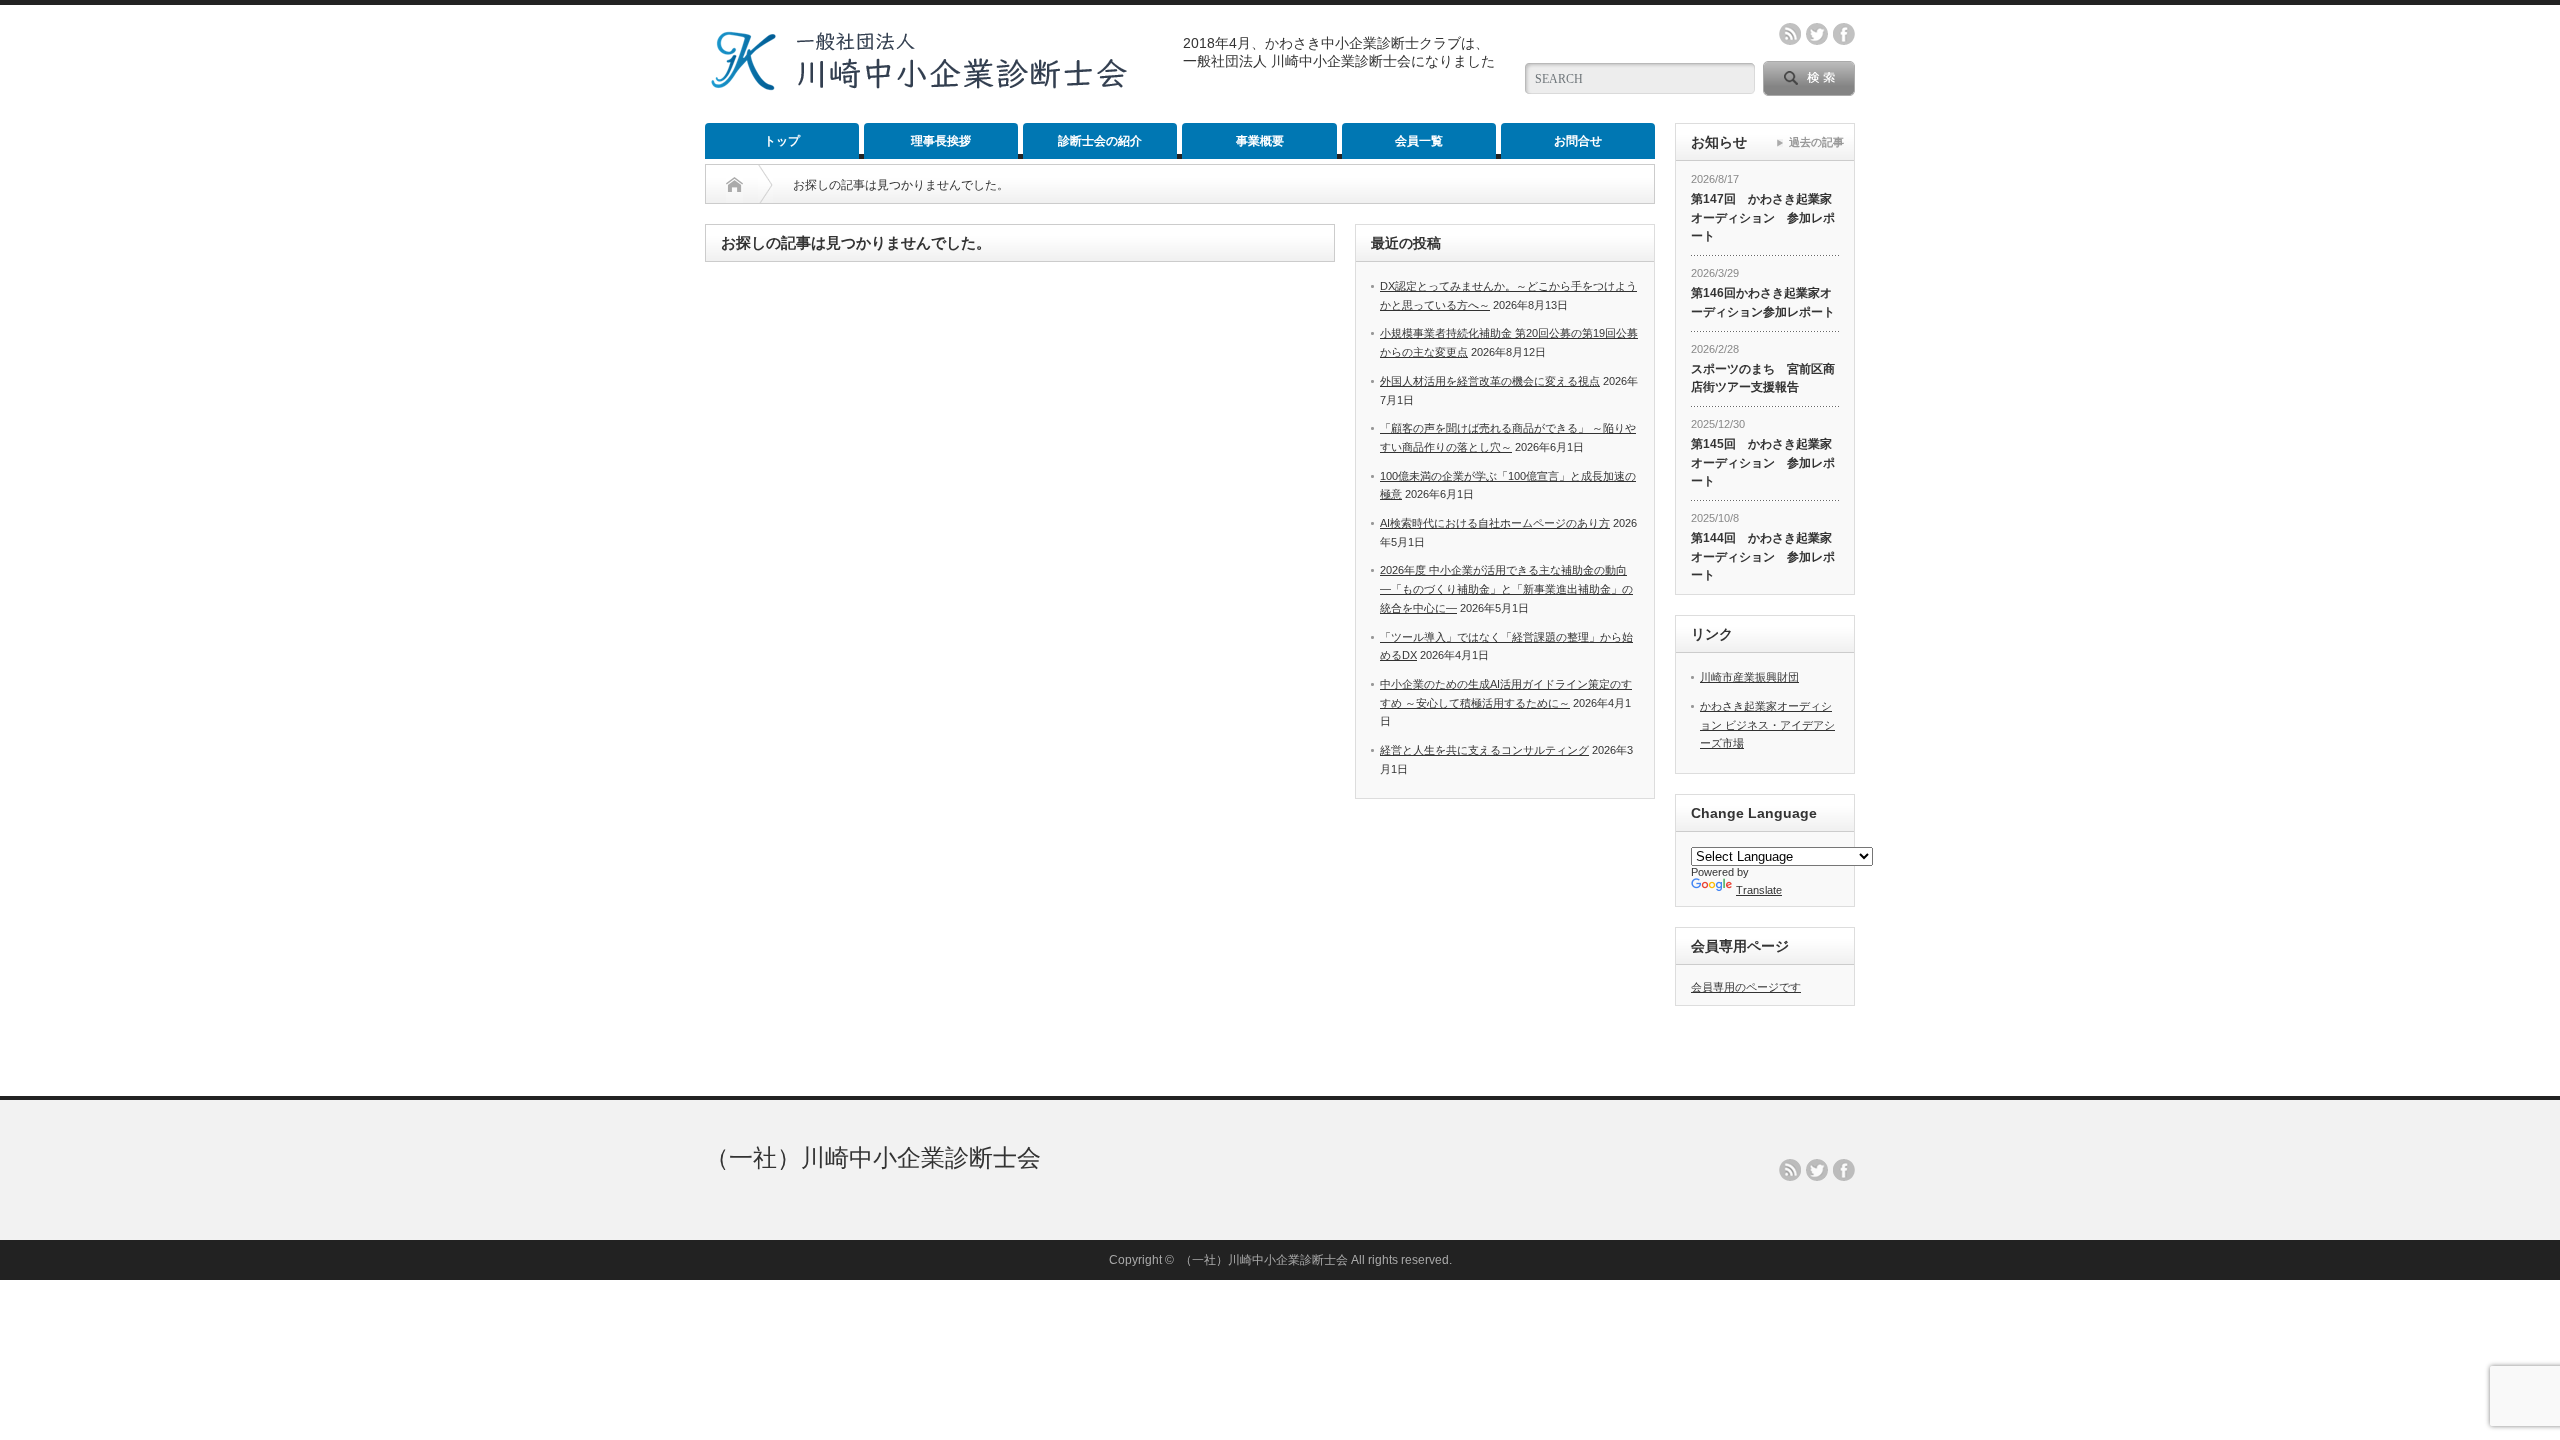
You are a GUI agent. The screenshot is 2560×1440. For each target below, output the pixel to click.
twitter (1817, 34)
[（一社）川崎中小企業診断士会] (918, 83)
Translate (1759, 890)
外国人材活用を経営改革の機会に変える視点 (1490, 381)
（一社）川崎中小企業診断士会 (873, 1157)
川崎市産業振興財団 (1749, 677)
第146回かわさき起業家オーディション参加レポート (1763, 302)
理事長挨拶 (941, 141)
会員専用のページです (1746, 987)
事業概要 (1260, 141)
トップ (782, 141)
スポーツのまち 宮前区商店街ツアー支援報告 (1763, 378)
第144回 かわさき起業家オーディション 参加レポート (1763, 556)
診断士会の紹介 (1100, 141)
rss (1790, 34)
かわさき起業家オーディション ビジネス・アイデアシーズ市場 (1767, 724)
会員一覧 (1419, 141)
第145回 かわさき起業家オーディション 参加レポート (1763, 462)
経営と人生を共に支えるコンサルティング (1484, 750)
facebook (1844, 34)
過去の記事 (1816, 142)
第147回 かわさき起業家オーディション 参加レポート (1763, 217)
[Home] (734, 185)
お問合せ (1578, 141)
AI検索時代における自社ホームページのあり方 (1495, 523)
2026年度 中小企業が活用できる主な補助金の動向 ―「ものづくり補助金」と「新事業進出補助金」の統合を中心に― (1506, 588)
